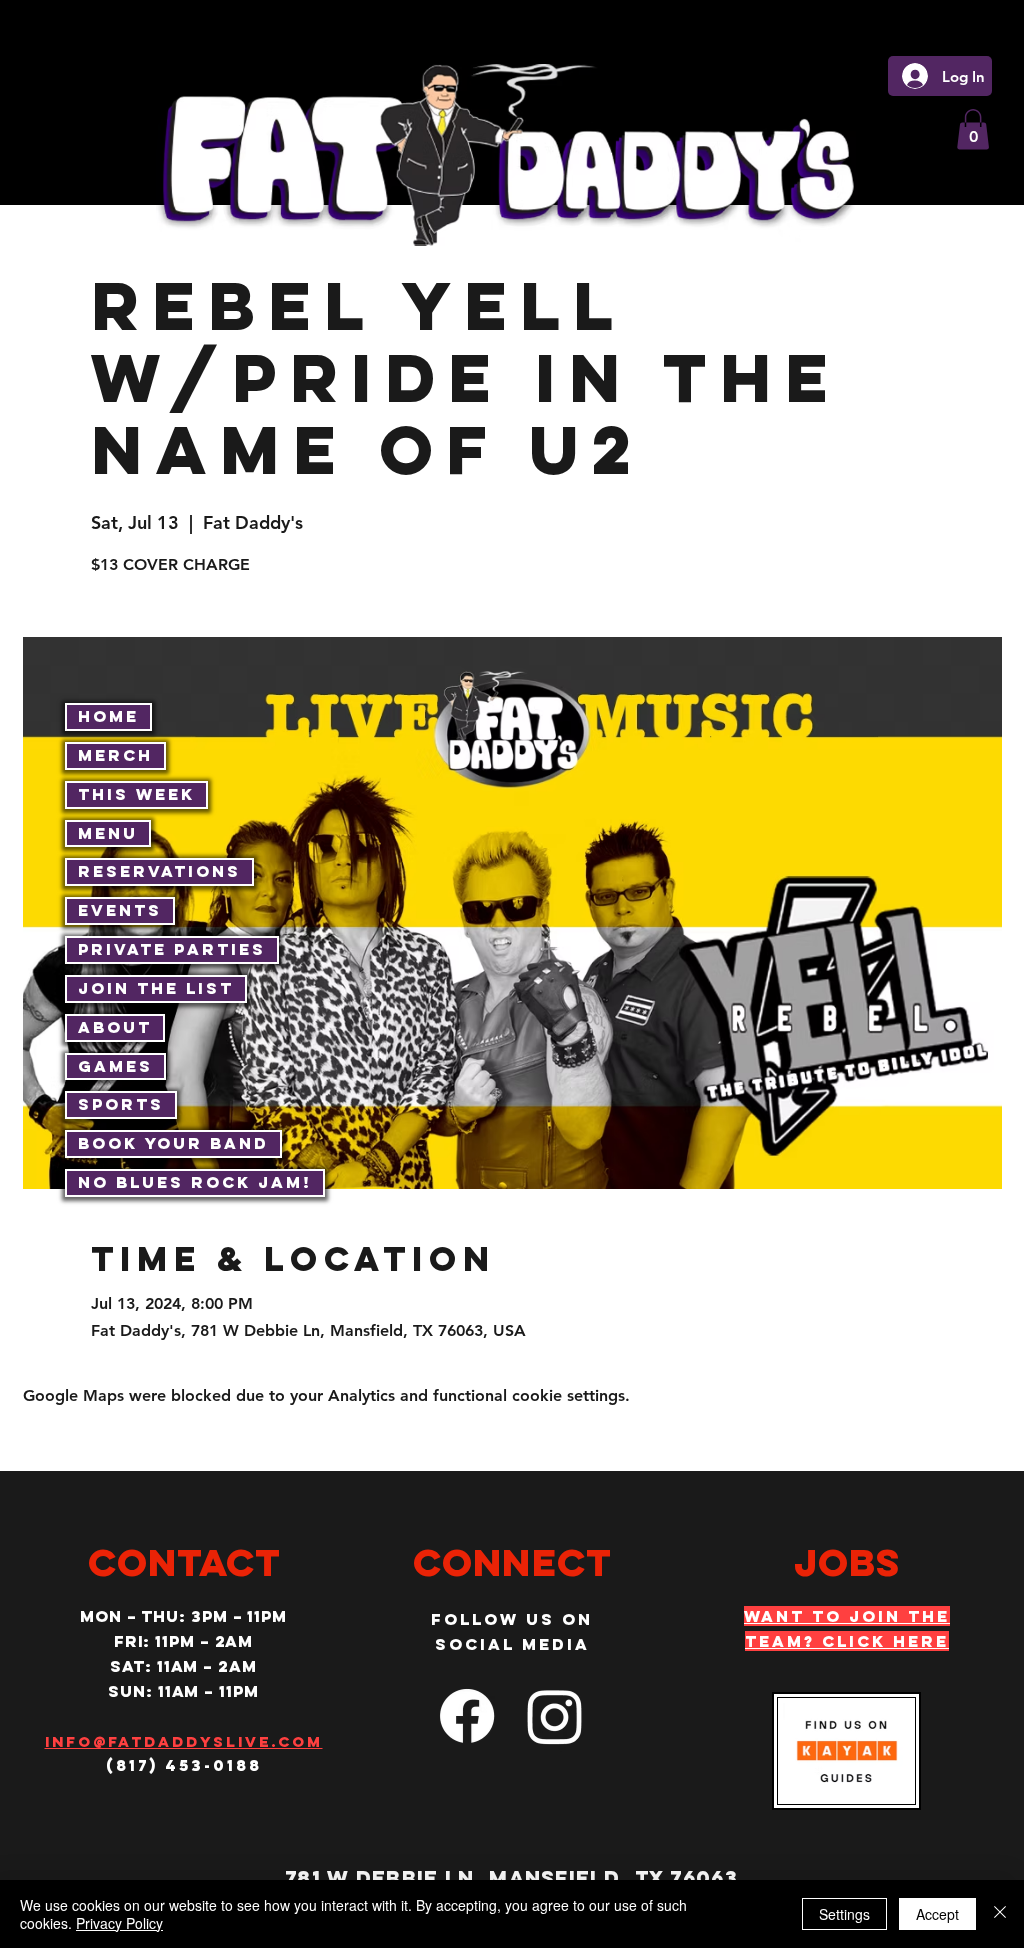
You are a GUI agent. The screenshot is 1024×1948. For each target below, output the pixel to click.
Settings (844, 1914)
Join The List (156, 988)
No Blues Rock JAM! (195, 1182)
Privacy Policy (119, 1923)
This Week (136, 794)
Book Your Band (173, 1143)
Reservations (159, 871)
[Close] (1000, 1914)
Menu (108, 833)
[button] (973, 129)
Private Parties (172, 949)
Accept (937, 1914)
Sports (121, 1104)
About (115, 1027)
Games (115, 1066)
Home (108, 716)
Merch (115, 755)
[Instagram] (555, 1716)
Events (120, 910)
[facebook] (467, 1716)
